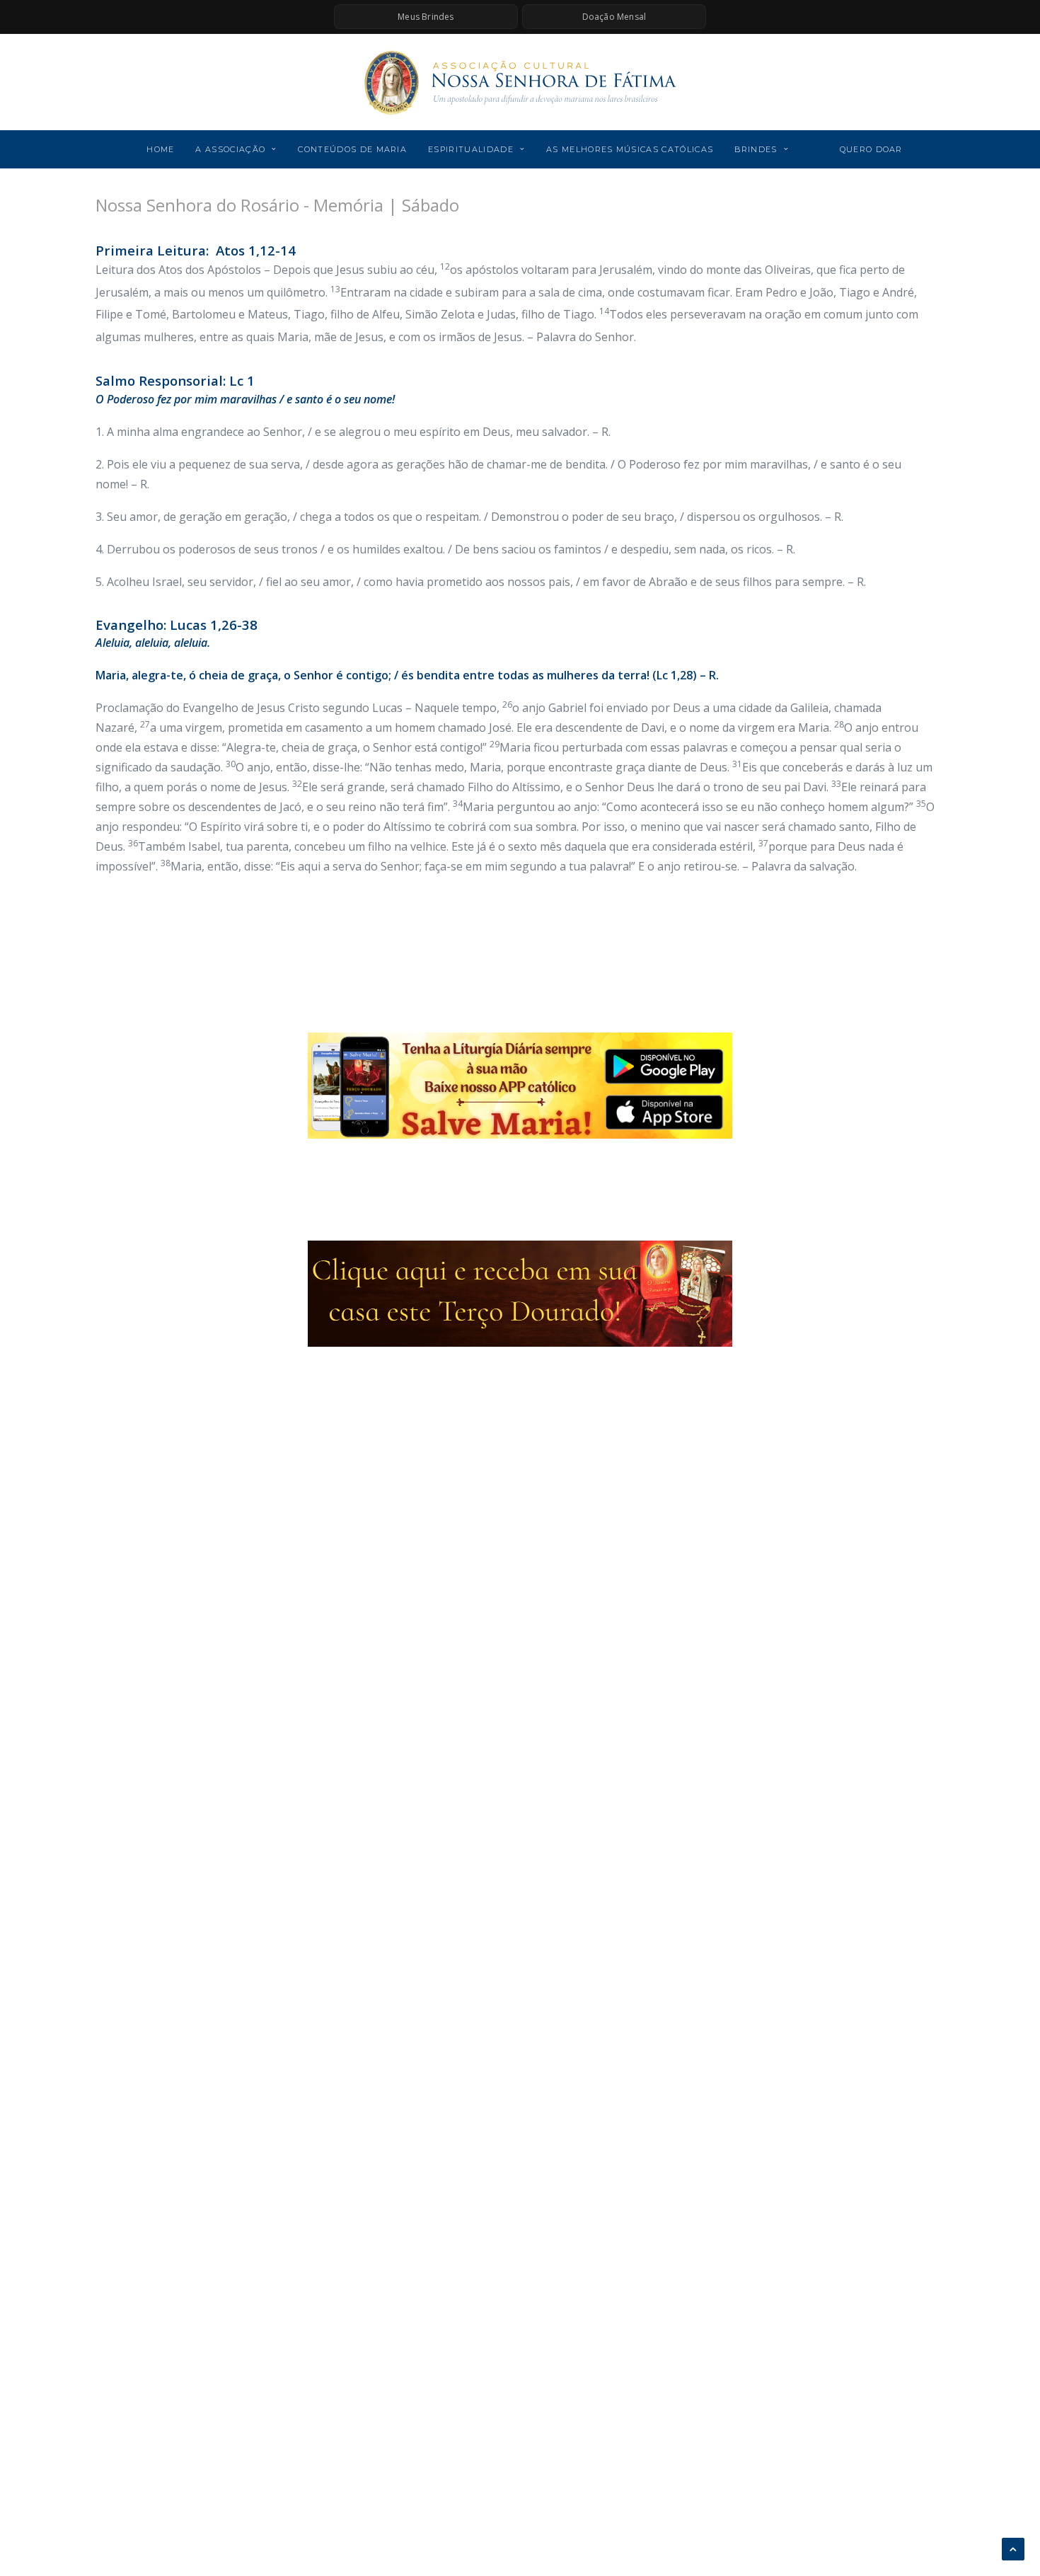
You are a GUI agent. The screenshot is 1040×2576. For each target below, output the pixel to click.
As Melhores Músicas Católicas (630, 149)
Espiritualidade (471, 149)
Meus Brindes (426, 17)
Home (160, 149)
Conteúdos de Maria (352, 149)
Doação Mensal (614, 17)
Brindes (756, 149)
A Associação (230, 149)
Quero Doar (871, 149)
